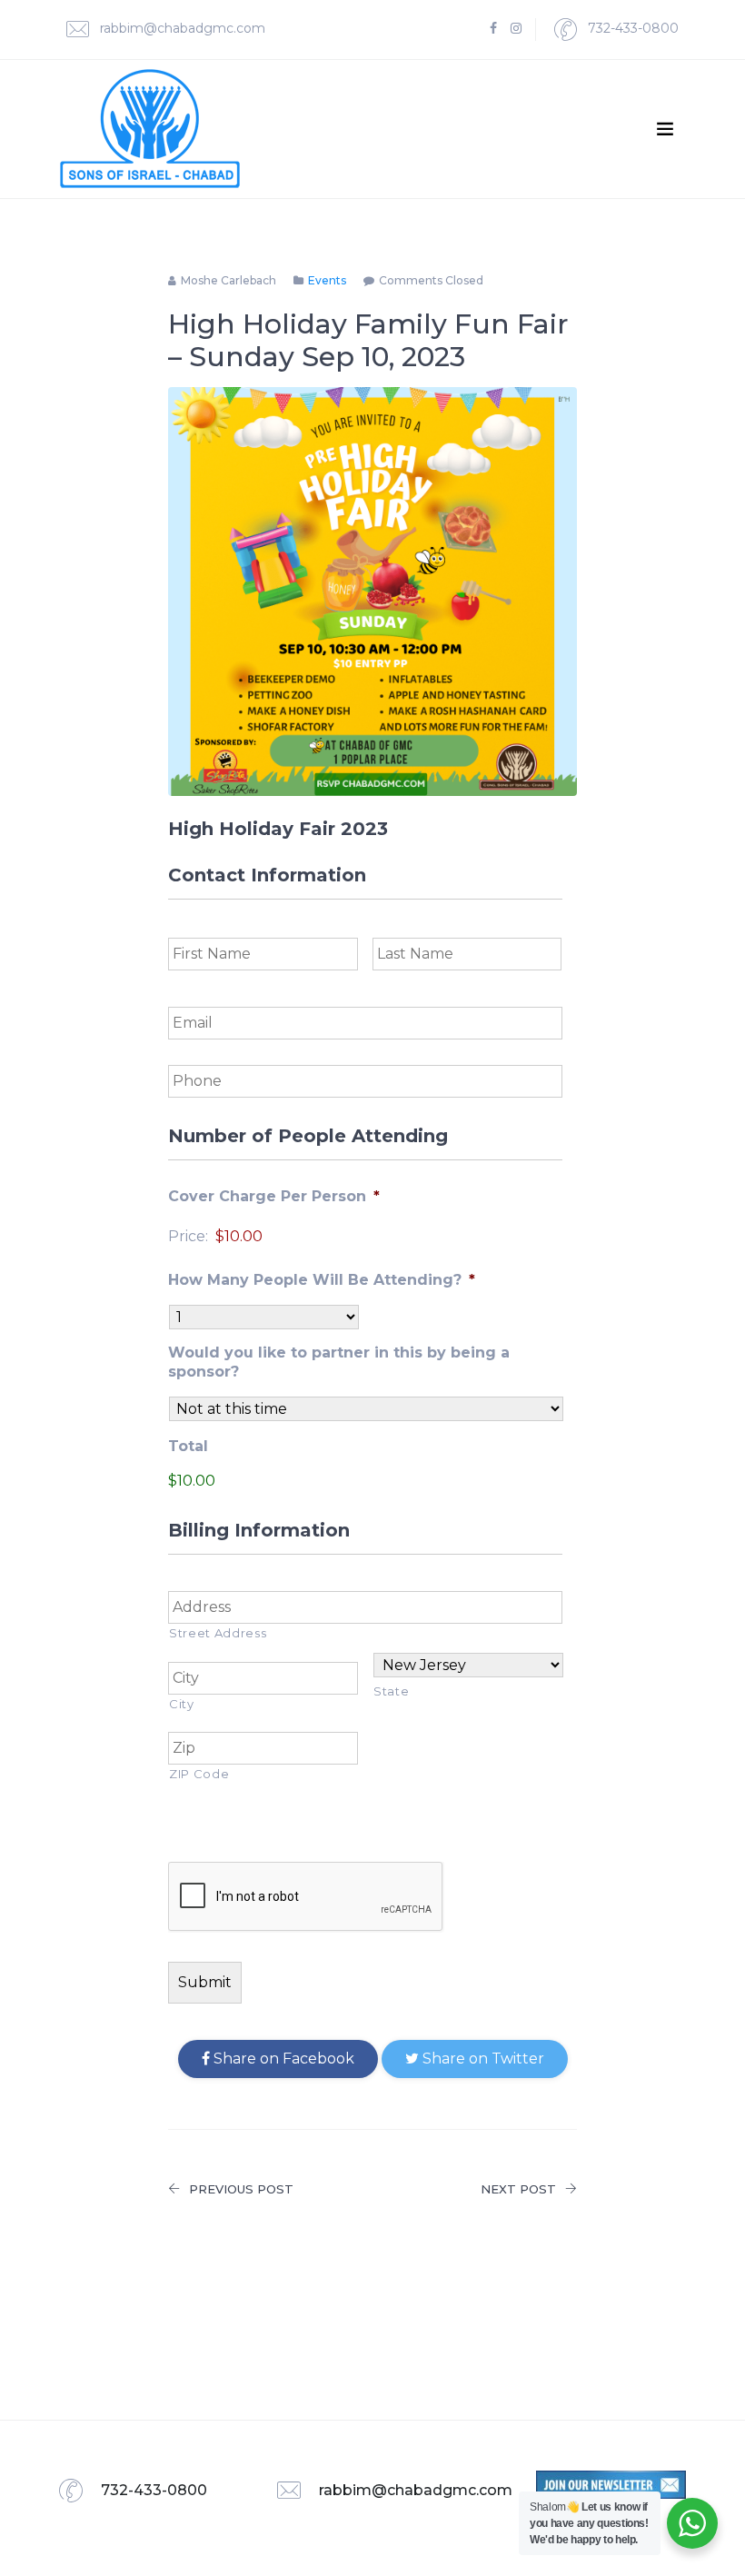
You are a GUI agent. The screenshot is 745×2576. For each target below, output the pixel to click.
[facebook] (493, 29)
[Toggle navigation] (665, 129)
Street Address (218, 1633)
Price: (188, 1236)
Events (327, 280)
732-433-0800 (631, 28)
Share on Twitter (482, 2059)
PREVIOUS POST (241, 2189)
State (391, 1691)
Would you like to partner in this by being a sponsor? (339, 1362)
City (182, 1704)
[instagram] (516, 29)
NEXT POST (518, 2189)
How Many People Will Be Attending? (322, 1280)
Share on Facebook (282, 2059)
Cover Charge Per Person (274, 1196)
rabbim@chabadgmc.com (181, 28)
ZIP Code (199, 1774)
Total (188, 1446)
